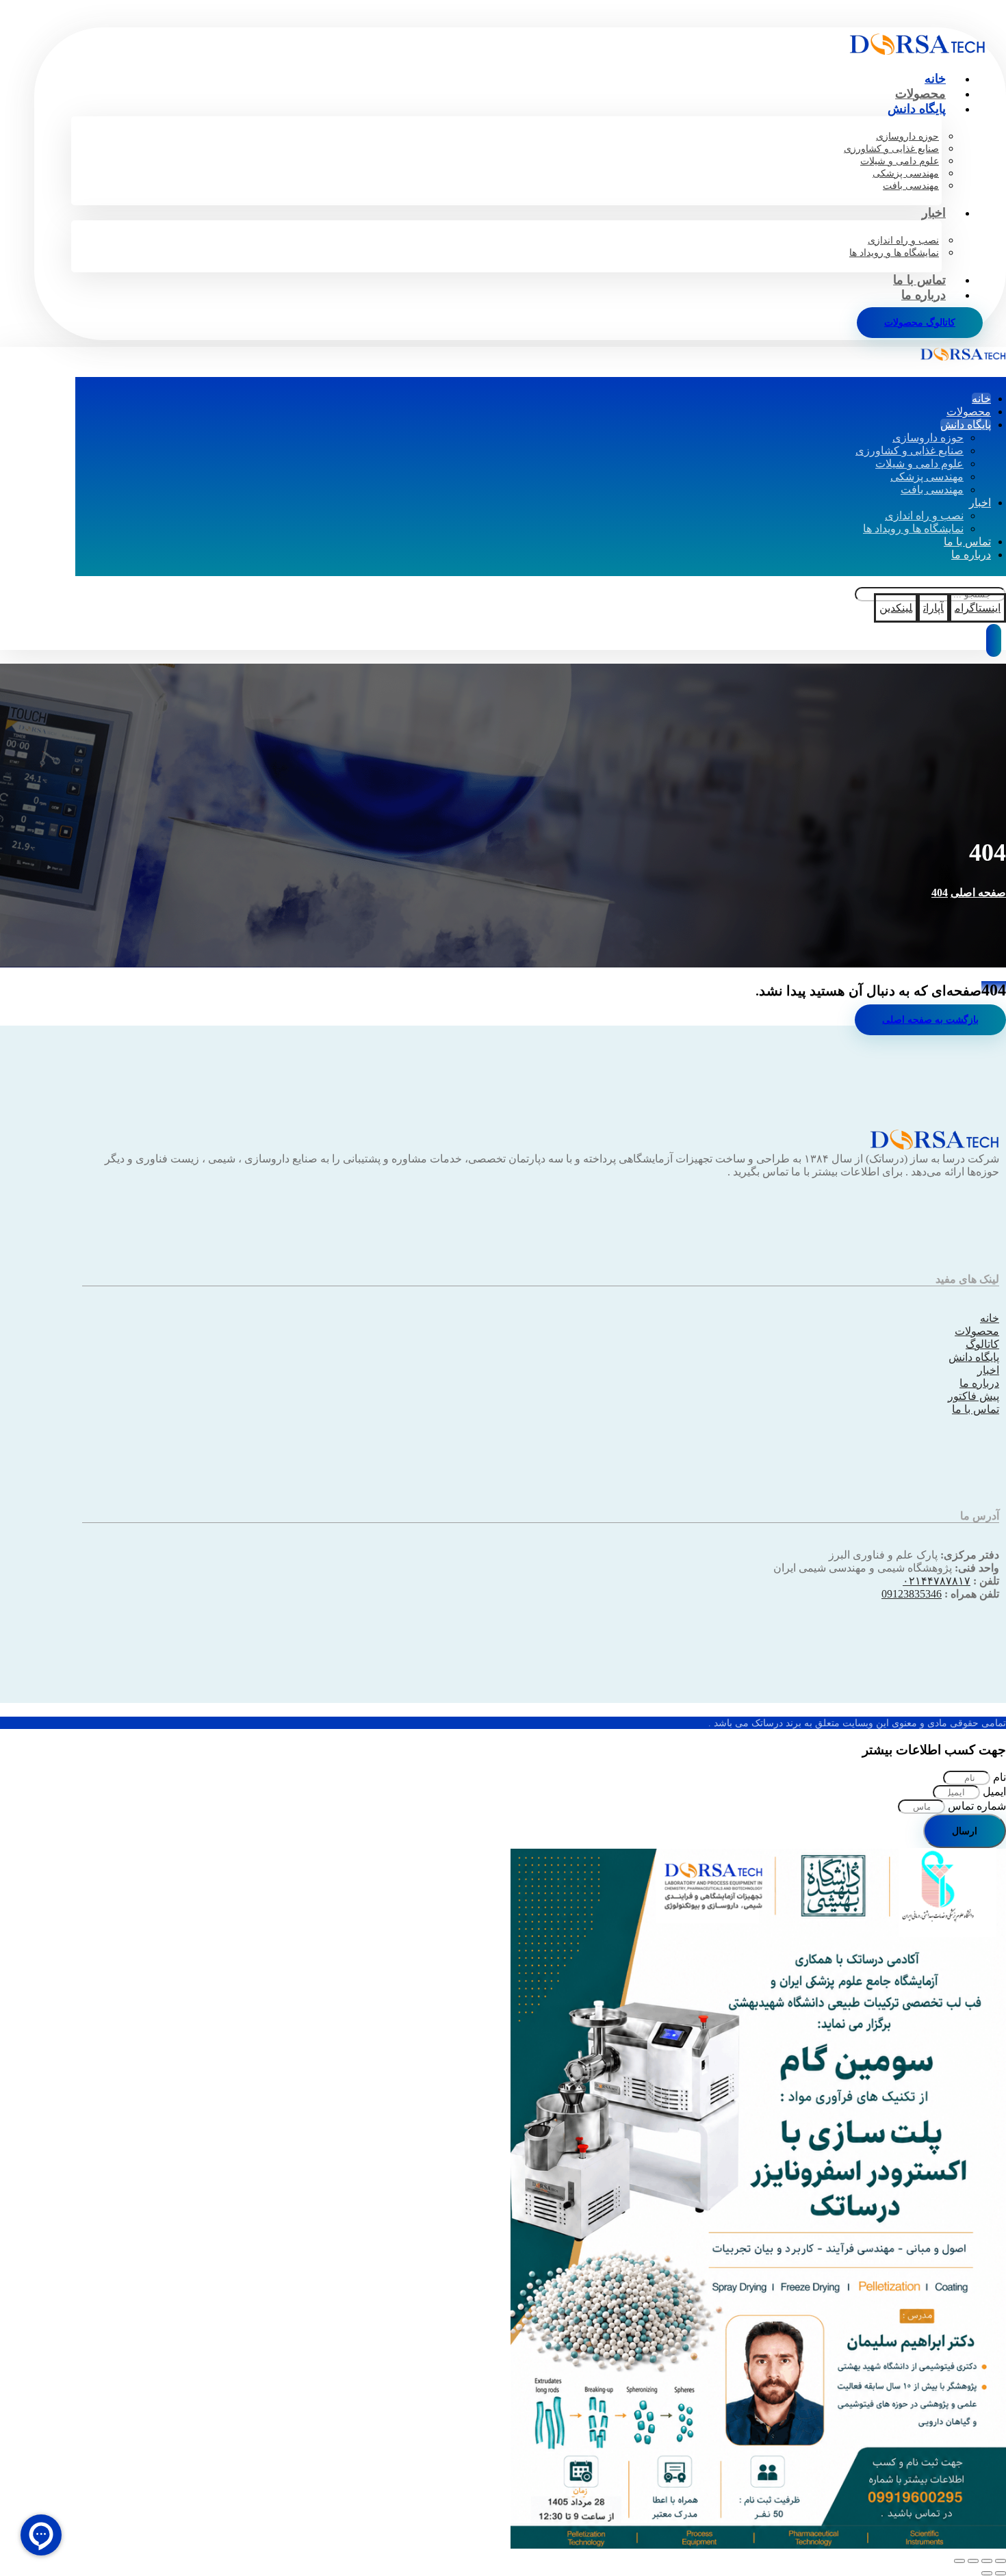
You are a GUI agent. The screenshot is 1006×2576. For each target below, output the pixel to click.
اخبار (988, 1370)
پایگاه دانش (974, 1357)
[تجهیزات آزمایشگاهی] (917, 51)
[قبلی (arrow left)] (1001, 2573)
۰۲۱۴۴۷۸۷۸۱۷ (937, 1581)
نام (998, 1777)
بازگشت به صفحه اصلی (930, 1020)
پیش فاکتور (973, 1396)
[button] (978, 608)
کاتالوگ (982, 1344)
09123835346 (912, 1594)
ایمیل (993, 1792)
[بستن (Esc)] (959, 2561)
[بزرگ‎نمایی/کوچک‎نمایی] (1001, 2561)
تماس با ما (976, 1409)
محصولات (977, 1331)
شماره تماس (976, 1806)
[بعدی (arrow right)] (987, 2573)
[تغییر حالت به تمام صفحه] (987, 2561)
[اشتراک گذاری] (973, 2561)
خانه (990, 1318)
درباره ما (979, 1383)
